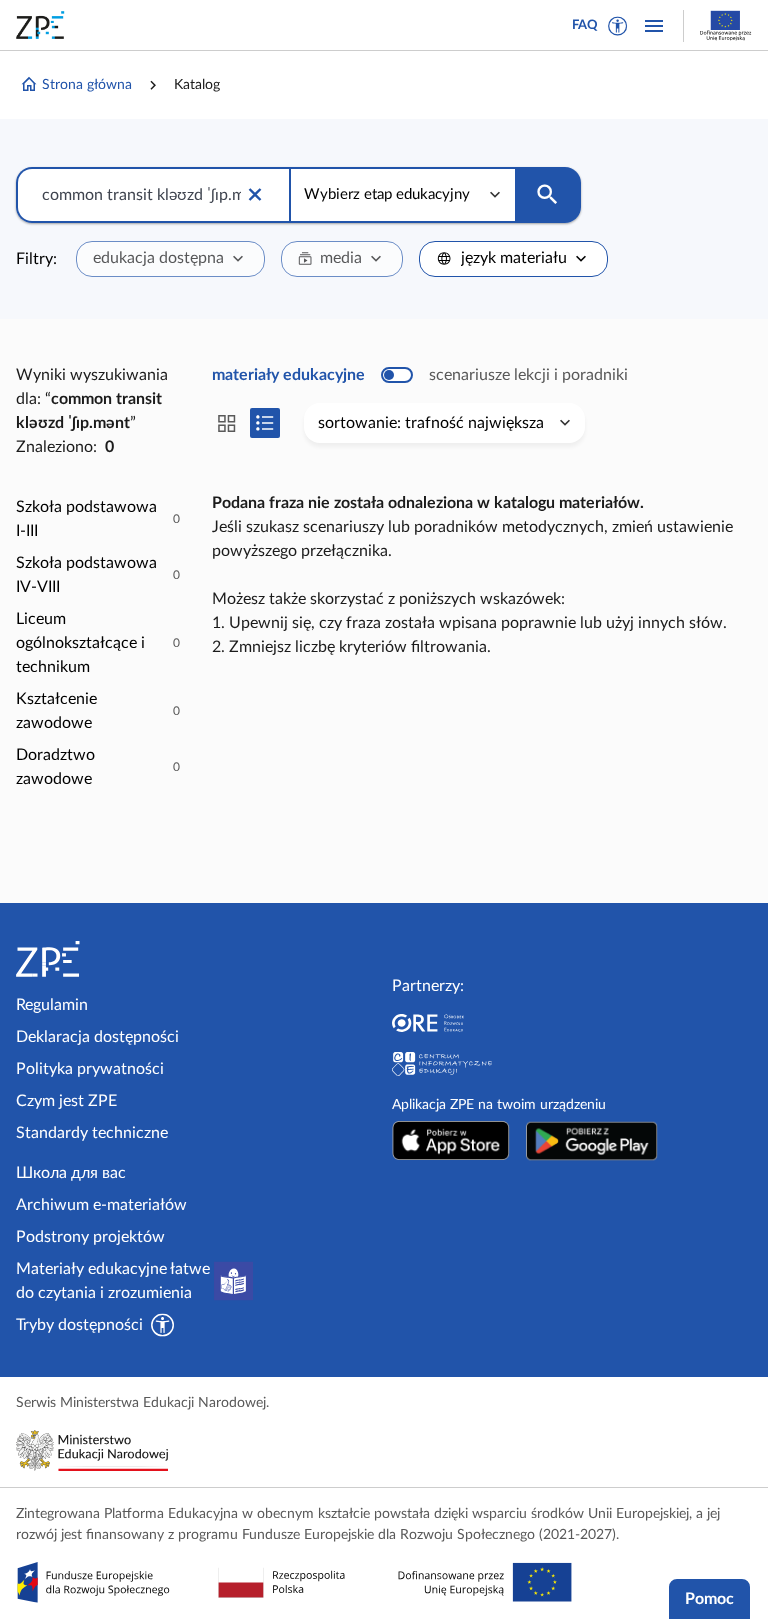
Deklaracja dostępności (97, 1037)
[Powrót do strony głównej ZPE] (44, 25)
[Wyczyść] (255, 195)
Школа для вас (71, 1173)
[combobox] (170, 259)
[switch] (420, 375)
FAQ (585, 25)
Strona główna (87, 85)
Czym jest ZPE (66, 1101)
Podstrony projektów (90, 1237)
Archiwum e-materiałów (101, 1205)
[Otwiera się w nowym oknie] (451, 1141)
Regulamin (52, 1005)
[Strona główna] (102, 959)
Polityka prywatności (90, 1069)
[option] (98, 519)
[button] (618, 26)
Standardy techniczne (92, 1133)
